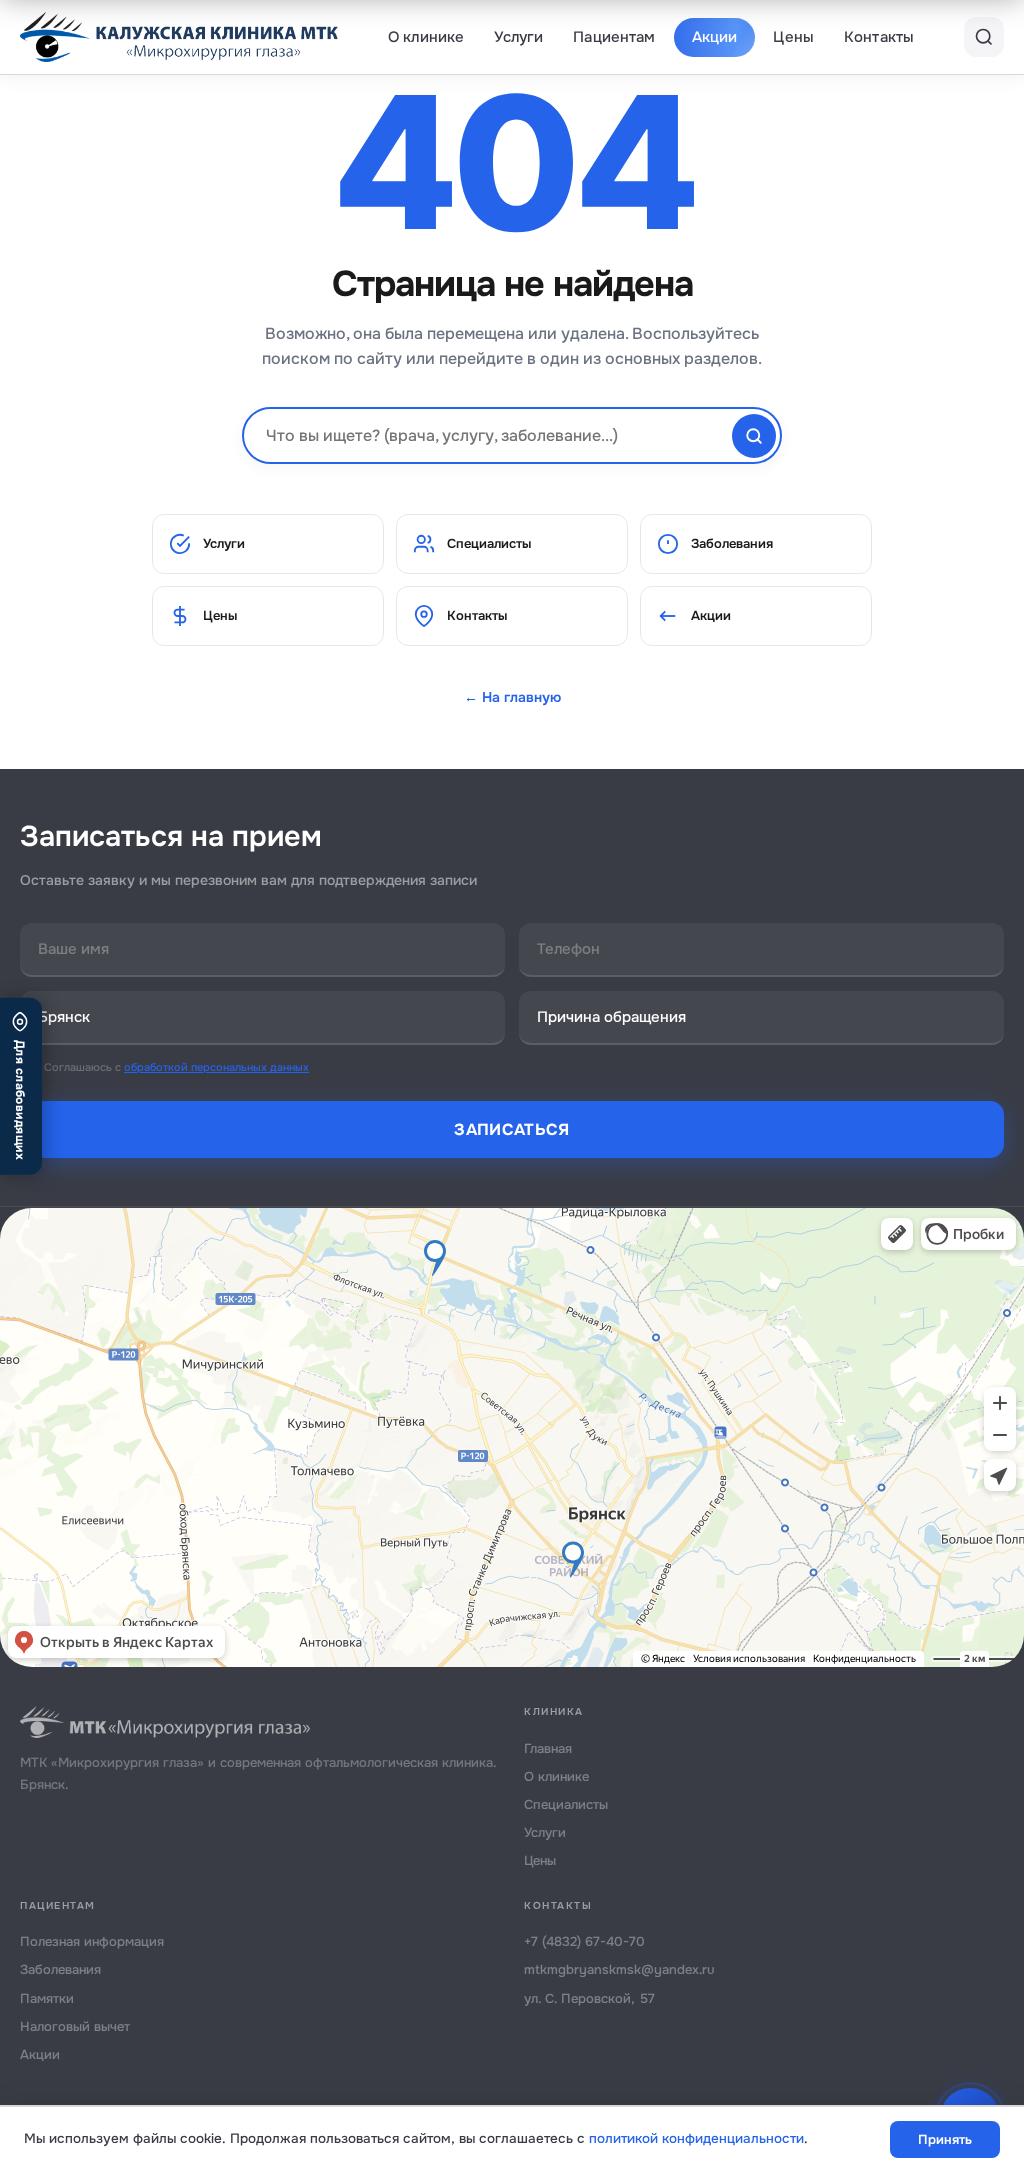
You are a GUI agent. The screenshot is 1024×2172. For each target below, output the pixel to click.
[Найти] (754, 436)
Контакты (879, 37)
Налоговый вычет (75, 2026)
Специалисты (489, 543)
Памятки (47, 1998)
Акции (715, 37)
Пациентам (614, 37)
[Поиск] (984, 37)
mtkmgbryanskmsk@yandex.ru (619, 1969)
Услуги (518, 37)
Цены (793, 37)
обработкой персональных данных (216, 1067)
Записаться (511, 1129)
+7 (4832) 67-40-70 (584, 1941)
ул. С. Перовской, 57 (589, 1998)
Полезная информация (92, 1941)
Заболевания (732, 543)
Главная (548, 1748)
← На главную (512, 697)
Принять (945, 2139)
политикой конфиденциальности (696, 2138)
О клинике (426, 37)
